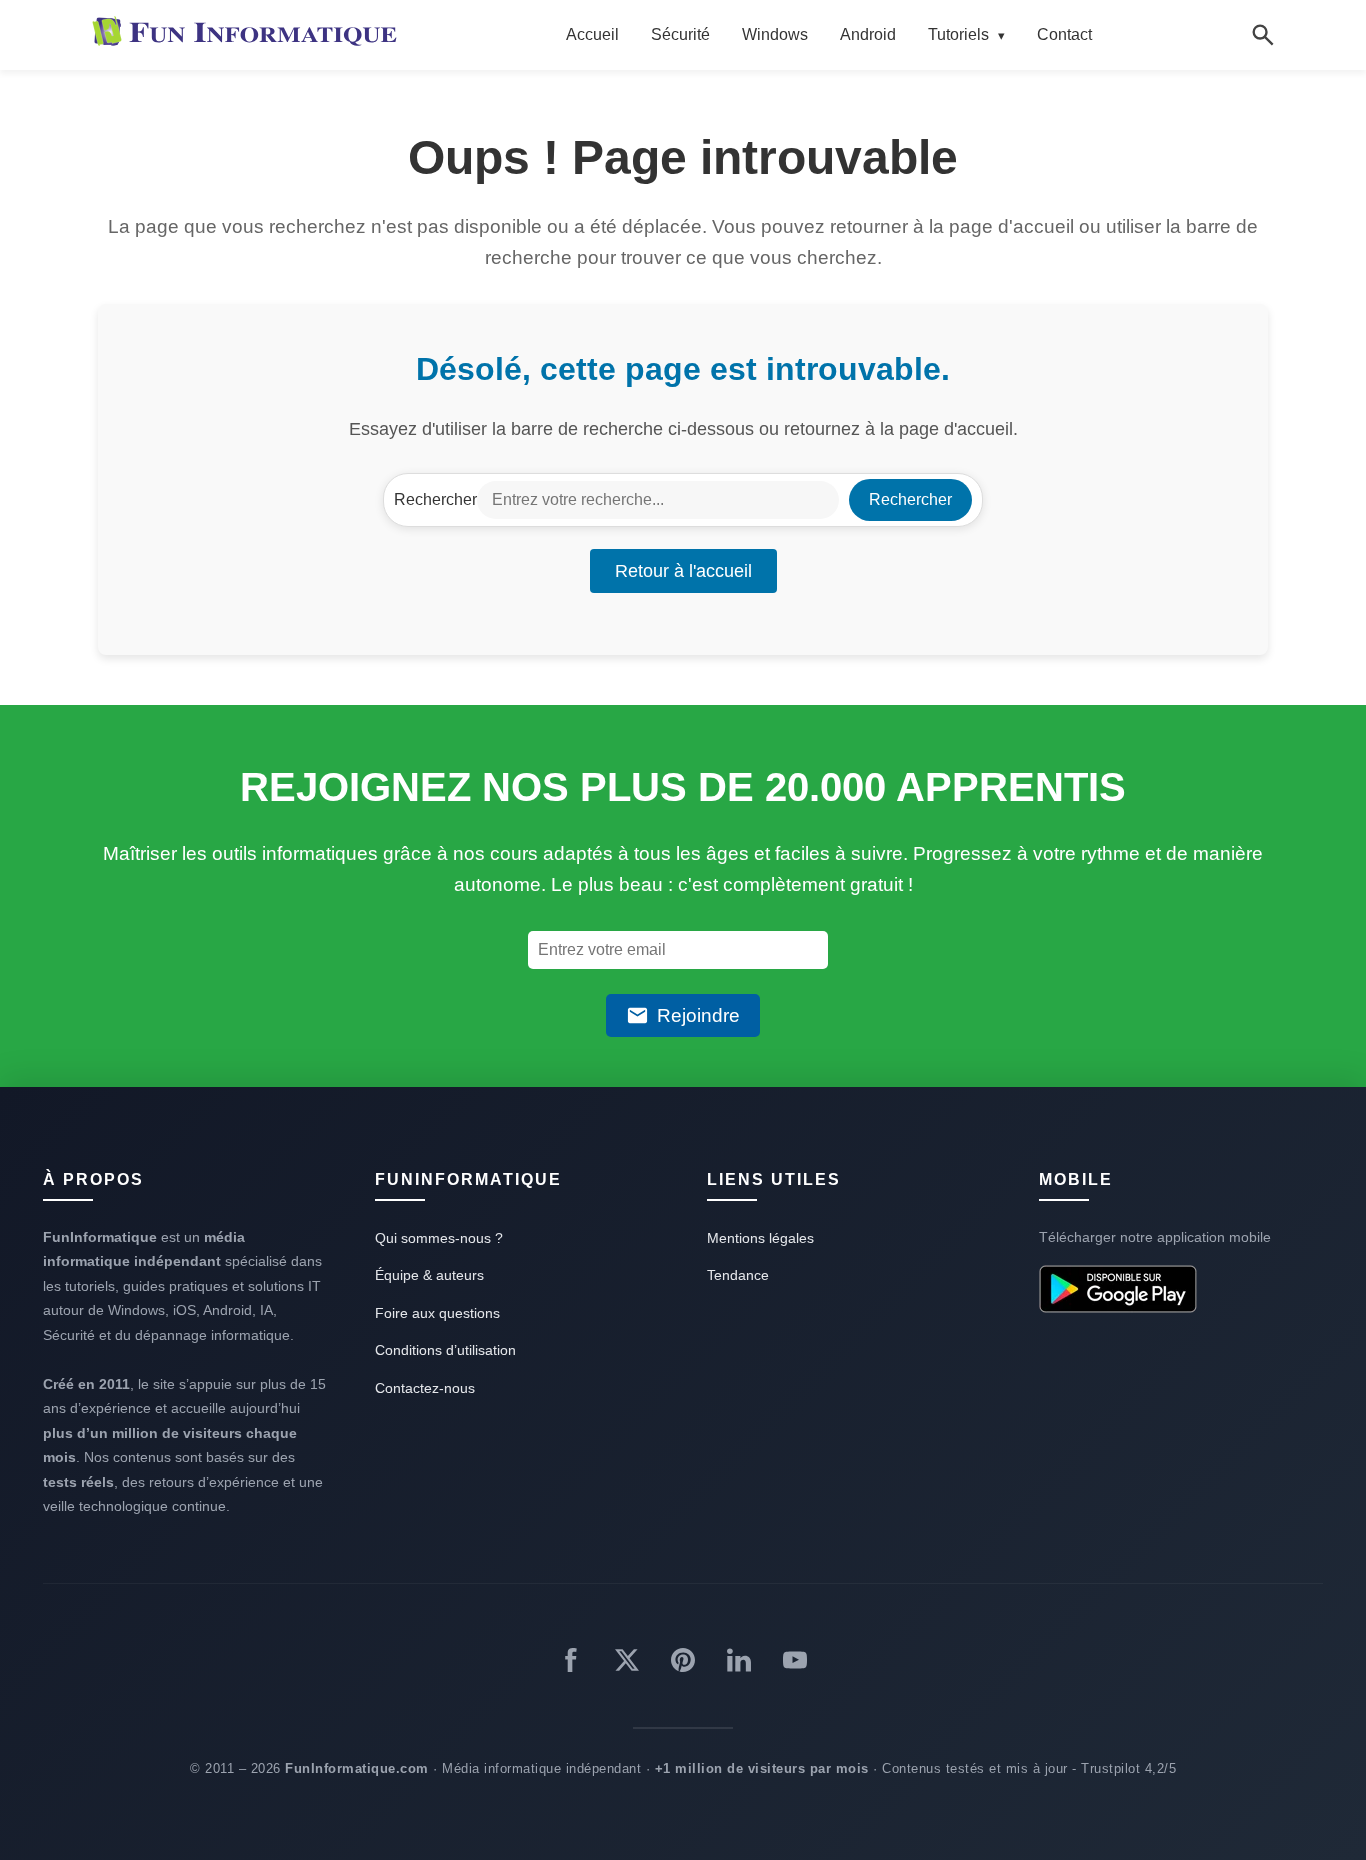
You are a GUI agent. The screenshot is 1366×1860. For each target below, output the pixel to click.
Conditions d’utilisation (445, 1350)
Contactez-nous (425, 1388)
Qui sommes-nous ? (439, 1238)
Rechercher (435, 499)
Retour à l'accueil (683, 571)
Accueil (592, 34)
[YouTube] (795, 1664)
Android (868, 34)
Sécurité (680, 34)
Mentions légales (760, 1238)
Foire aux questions (437, 1313)
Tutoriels (966, 34)
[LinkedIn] (739, 1664)
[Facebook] (571, 1664)
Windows (775, 34)
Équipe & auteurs (429, 1275)
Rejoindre (698, 1015)
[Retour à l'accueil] (249, 35)
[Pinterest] (683, 1664)
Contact (1064, 34)
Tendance (738, 1275)
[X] (627, 1664)
